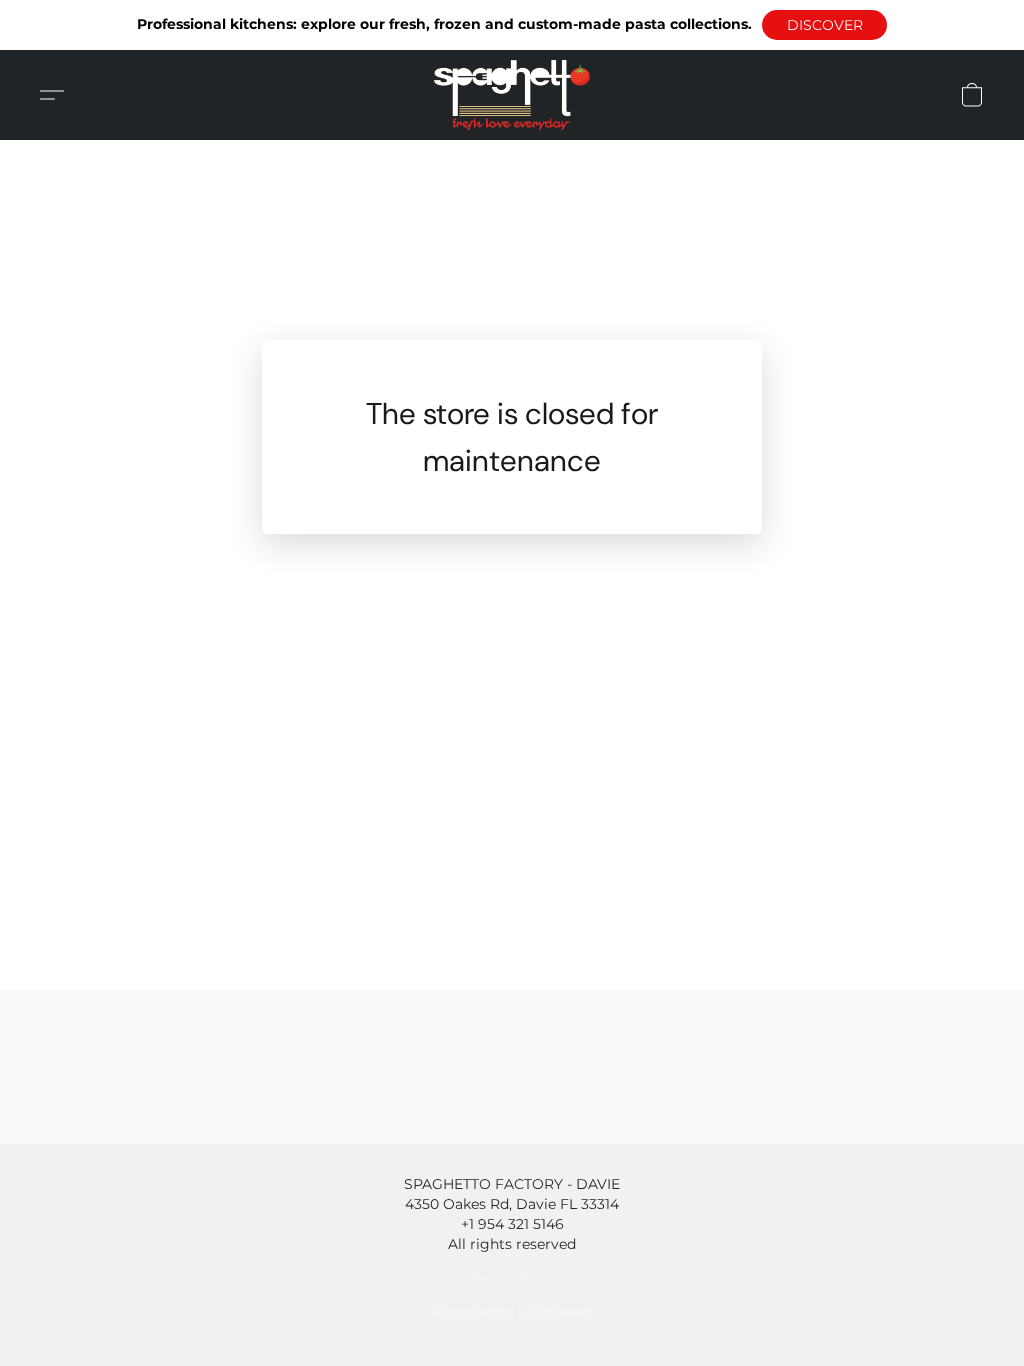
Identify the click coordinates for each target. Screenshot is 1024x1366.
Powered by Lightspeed (512, 1312)
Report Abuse (512, 1278)
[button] (824, 25)
